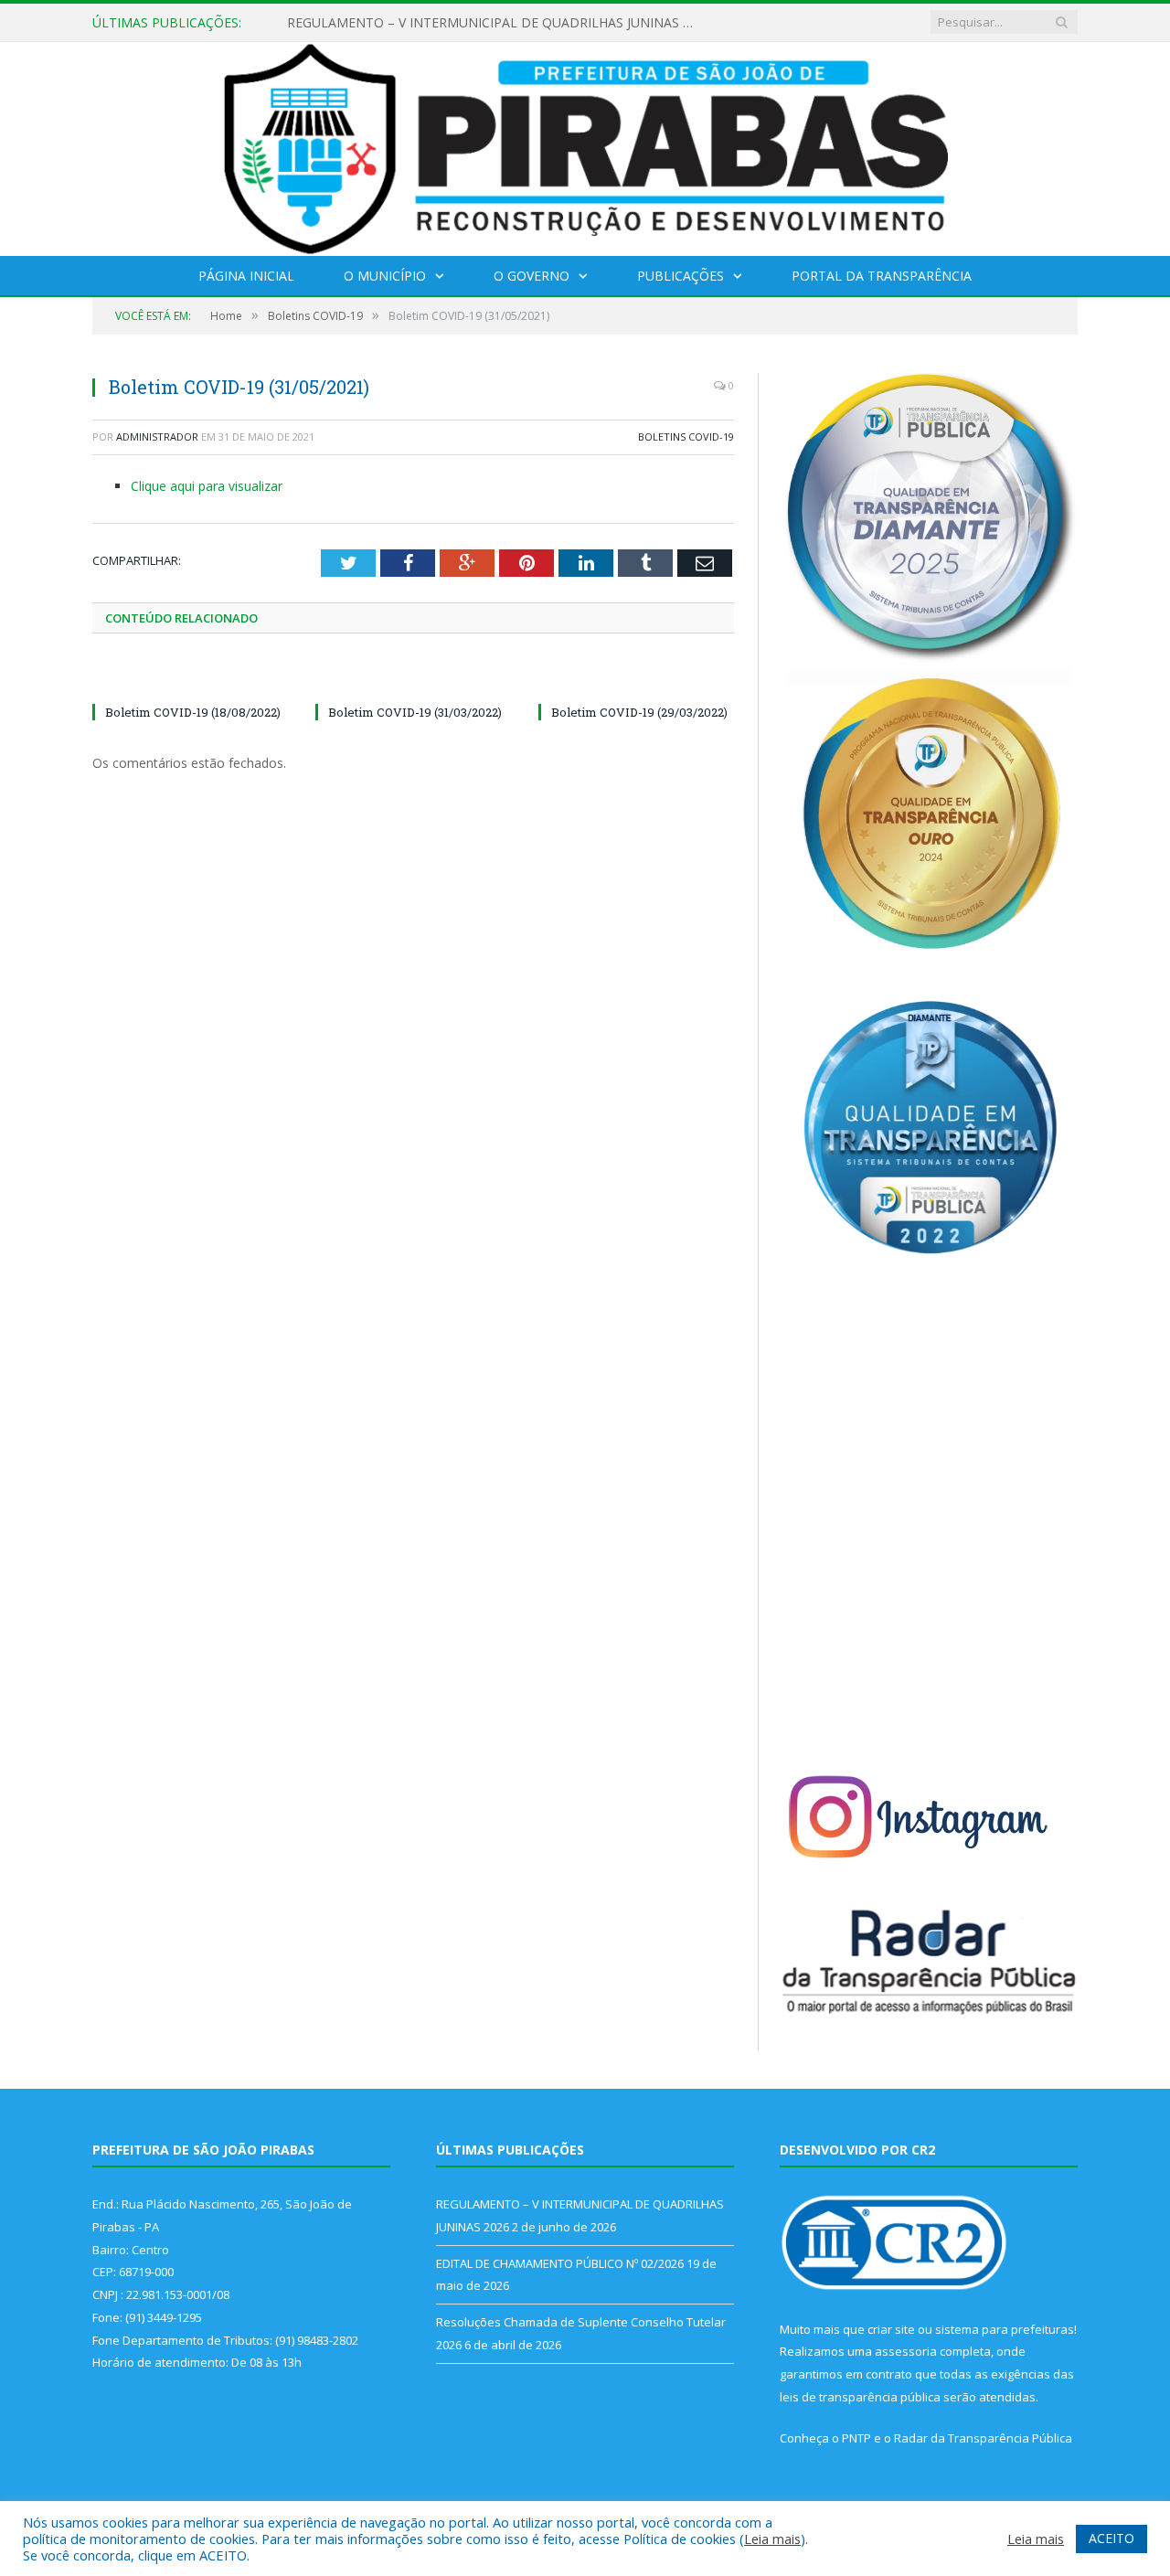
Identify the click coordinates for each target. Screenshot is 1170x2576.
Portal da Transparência (882, 276)
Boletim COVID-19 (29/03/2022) (639, 712)
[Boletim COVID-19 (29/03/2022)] (636, 678)
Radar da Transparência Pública (983, 2438)
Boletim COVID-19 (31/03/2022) (415, 712)
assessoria (906, 2351)
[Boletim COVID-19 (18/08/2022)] (190, 678)
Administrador (157, 436)
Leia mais (772, 2539)
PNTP (856, 2438)
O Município (385, 276)
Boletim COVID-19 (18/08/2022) (193, 712)
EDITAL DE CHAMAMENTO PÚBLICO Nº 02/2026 (433, 23)
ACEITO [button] (1111, 2538)
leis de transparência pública (860, 2397)
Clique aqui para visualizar (207, 486)
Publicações (681, 276)
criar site (891, 2329)
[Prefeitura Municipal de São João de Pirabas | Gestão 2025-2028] (585, 145)
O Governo (532, 276)
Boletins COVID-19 (686, 436)
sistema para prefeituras (1005, 2329)
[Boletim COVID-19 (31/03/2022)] (413, 678)
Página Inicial (246, 276)
